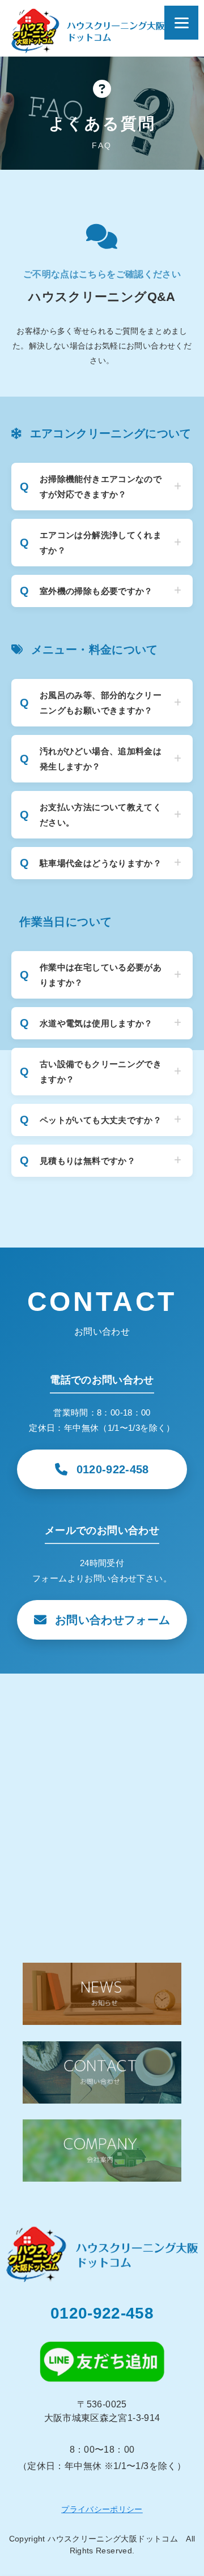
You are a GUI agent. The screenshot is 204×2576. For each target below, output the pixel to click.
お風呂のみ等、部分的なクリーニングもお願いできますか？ (101, 703)
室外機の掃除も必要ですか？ (96, 591)
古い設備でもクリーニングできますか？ (101, 1072)
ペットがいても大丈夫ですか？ (101, 1120)
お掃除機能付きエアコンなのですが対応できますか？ (101, 487)
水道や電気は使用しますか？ (96, 1023)
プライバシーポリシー (102, 2509)
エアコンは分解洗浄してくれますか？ (101, 543)
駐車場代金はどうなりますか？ (101, 863)
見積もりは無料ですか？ (88, 1161)
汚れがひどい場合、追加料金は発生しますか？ (101, 759)
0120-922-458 (102, 2313)
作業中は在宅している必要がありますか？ (101, 975)
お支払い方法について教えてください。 (101, 815)
